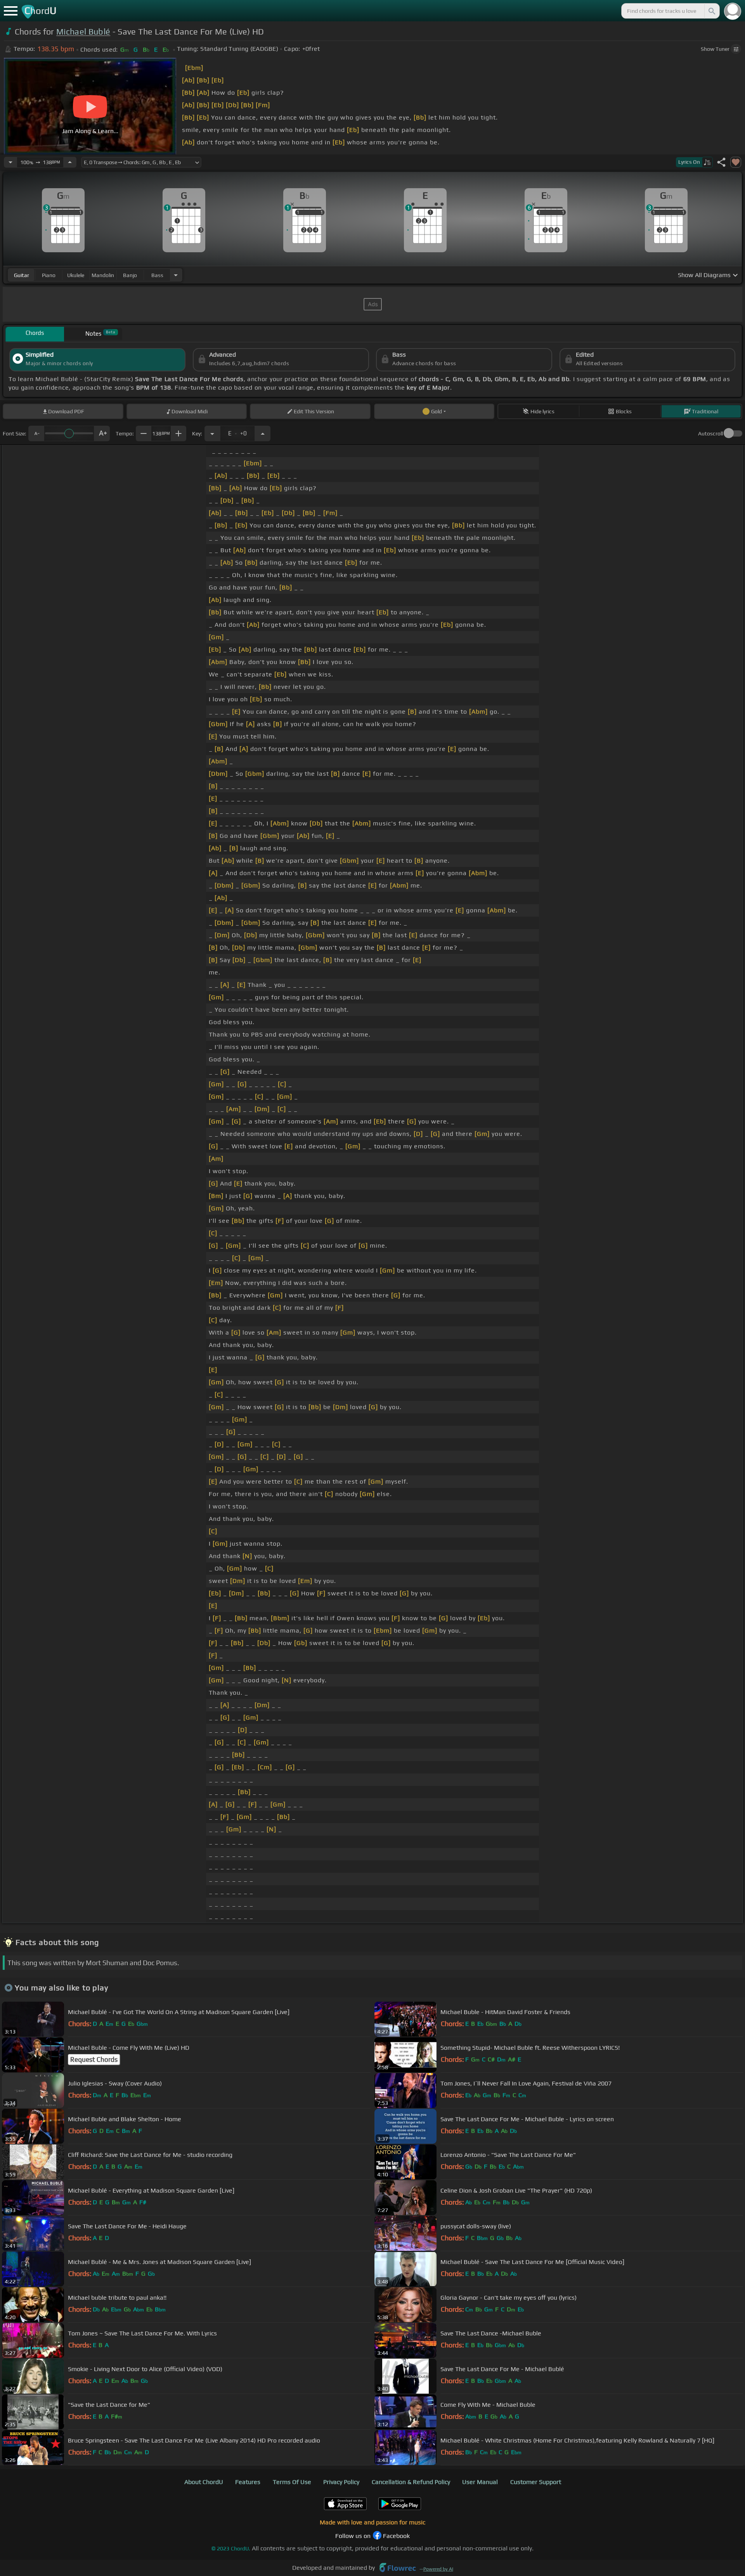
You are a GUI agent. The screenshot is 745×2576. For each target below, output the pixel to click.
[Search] (711, 11)
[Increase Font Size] (102, 433)
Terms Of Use (292, 2482)
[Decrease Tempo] (10, 162)
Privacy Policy (341, 2482)
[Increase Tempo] (70, 162)
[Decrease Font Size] (36, 433)
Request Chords (94, 2059)
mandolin (103, 275)
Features (248, 2482)
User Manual (480, 2482)
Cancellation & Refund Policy (411, 2482)
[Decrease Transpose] (212, 433)
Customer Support (536, 2482)
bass (157, 275)
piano (49, 275)
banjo (130, 275)
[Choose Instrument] (176, 275)
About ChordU (204, 2482)
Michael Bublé (83, 32)
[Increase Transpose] (263, 433)
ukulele (76, 275)
